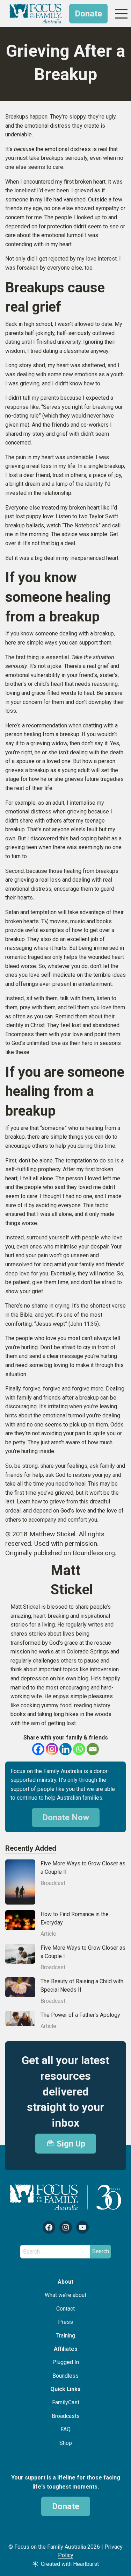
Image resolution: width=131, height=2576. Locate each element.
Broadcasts (66, 2416)
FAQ (65, 2429)
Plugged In (66, 2362)
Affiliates (66, 2349)
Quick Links (65, 2389)
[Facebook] (38, 1749)
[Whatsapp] (79, 1749)
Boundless (65, 2376)
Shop (66, 2443)
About (65, 2282)
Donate (88, 14)
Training (66, 2336)
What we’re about (65, 2295)
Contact (65, 2309)
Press (65, 2322)
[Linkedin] (65, 1749)
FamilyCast (66, 2402)
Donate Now (66, 1817)
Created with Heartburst (70, 2564)
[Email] (93, 1749)
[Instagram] (52, 1749)
